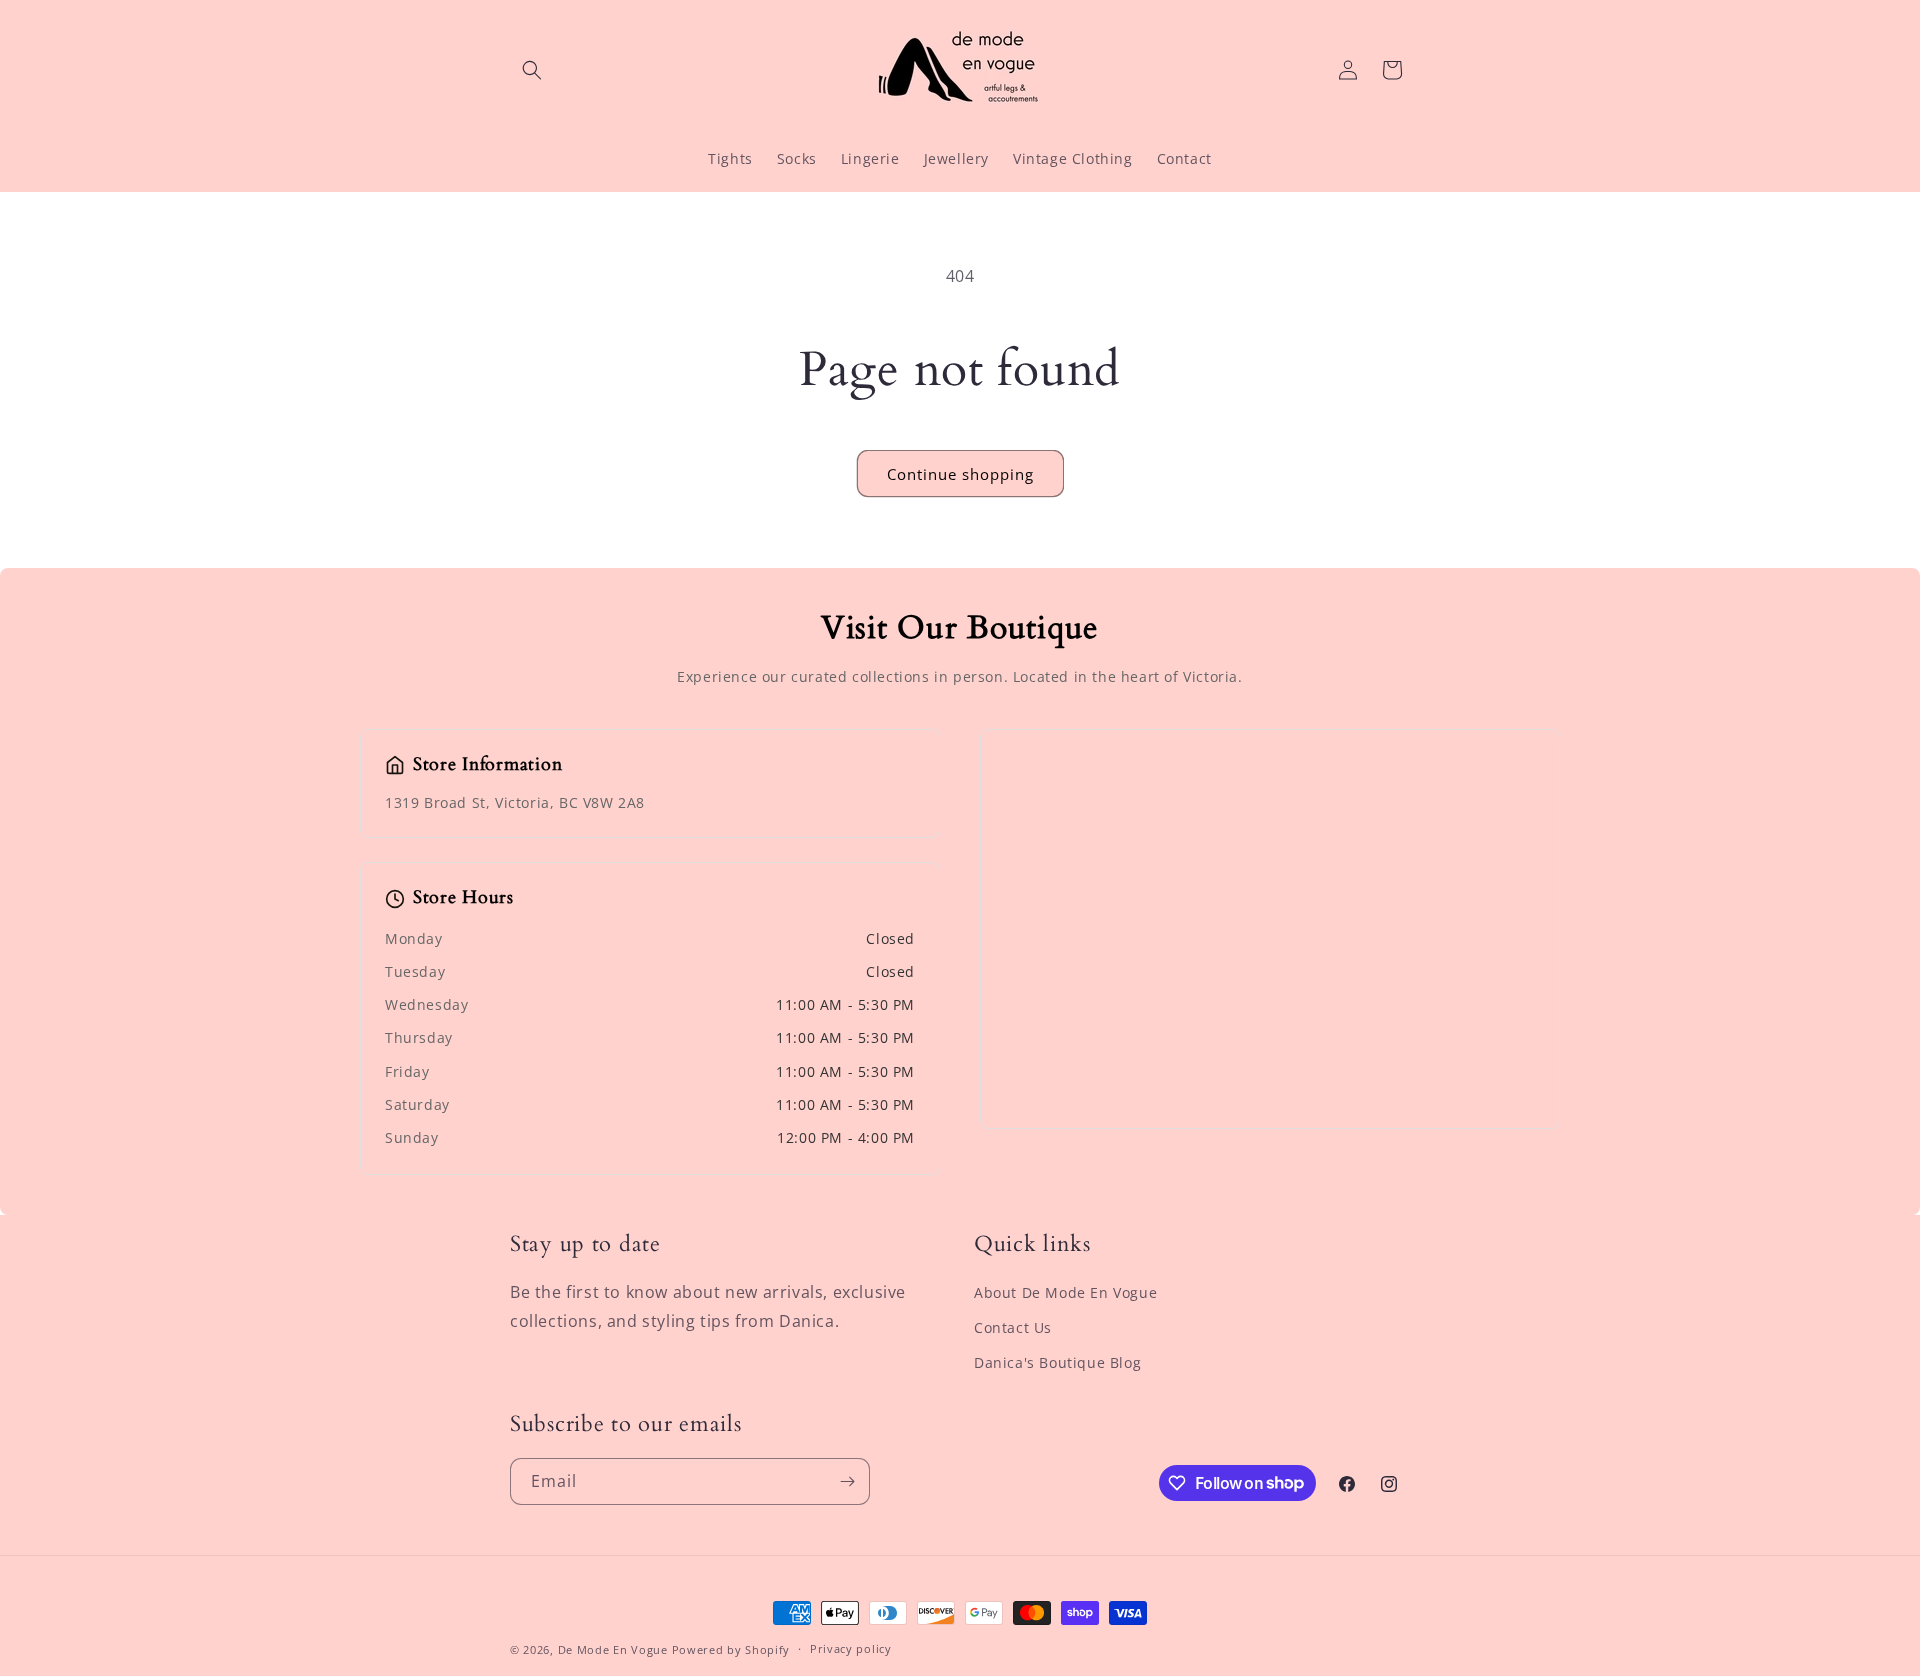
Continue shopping (960, 474)
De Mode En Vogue (613, 1649)
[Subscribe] (847, 1481)
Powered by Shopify (731, 1649)
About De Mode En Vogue (1065, 1292)
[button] (532, 70)
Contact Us (1013, 1327)
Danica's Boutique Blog (1057, 1362)
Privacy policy (851, 1648)
